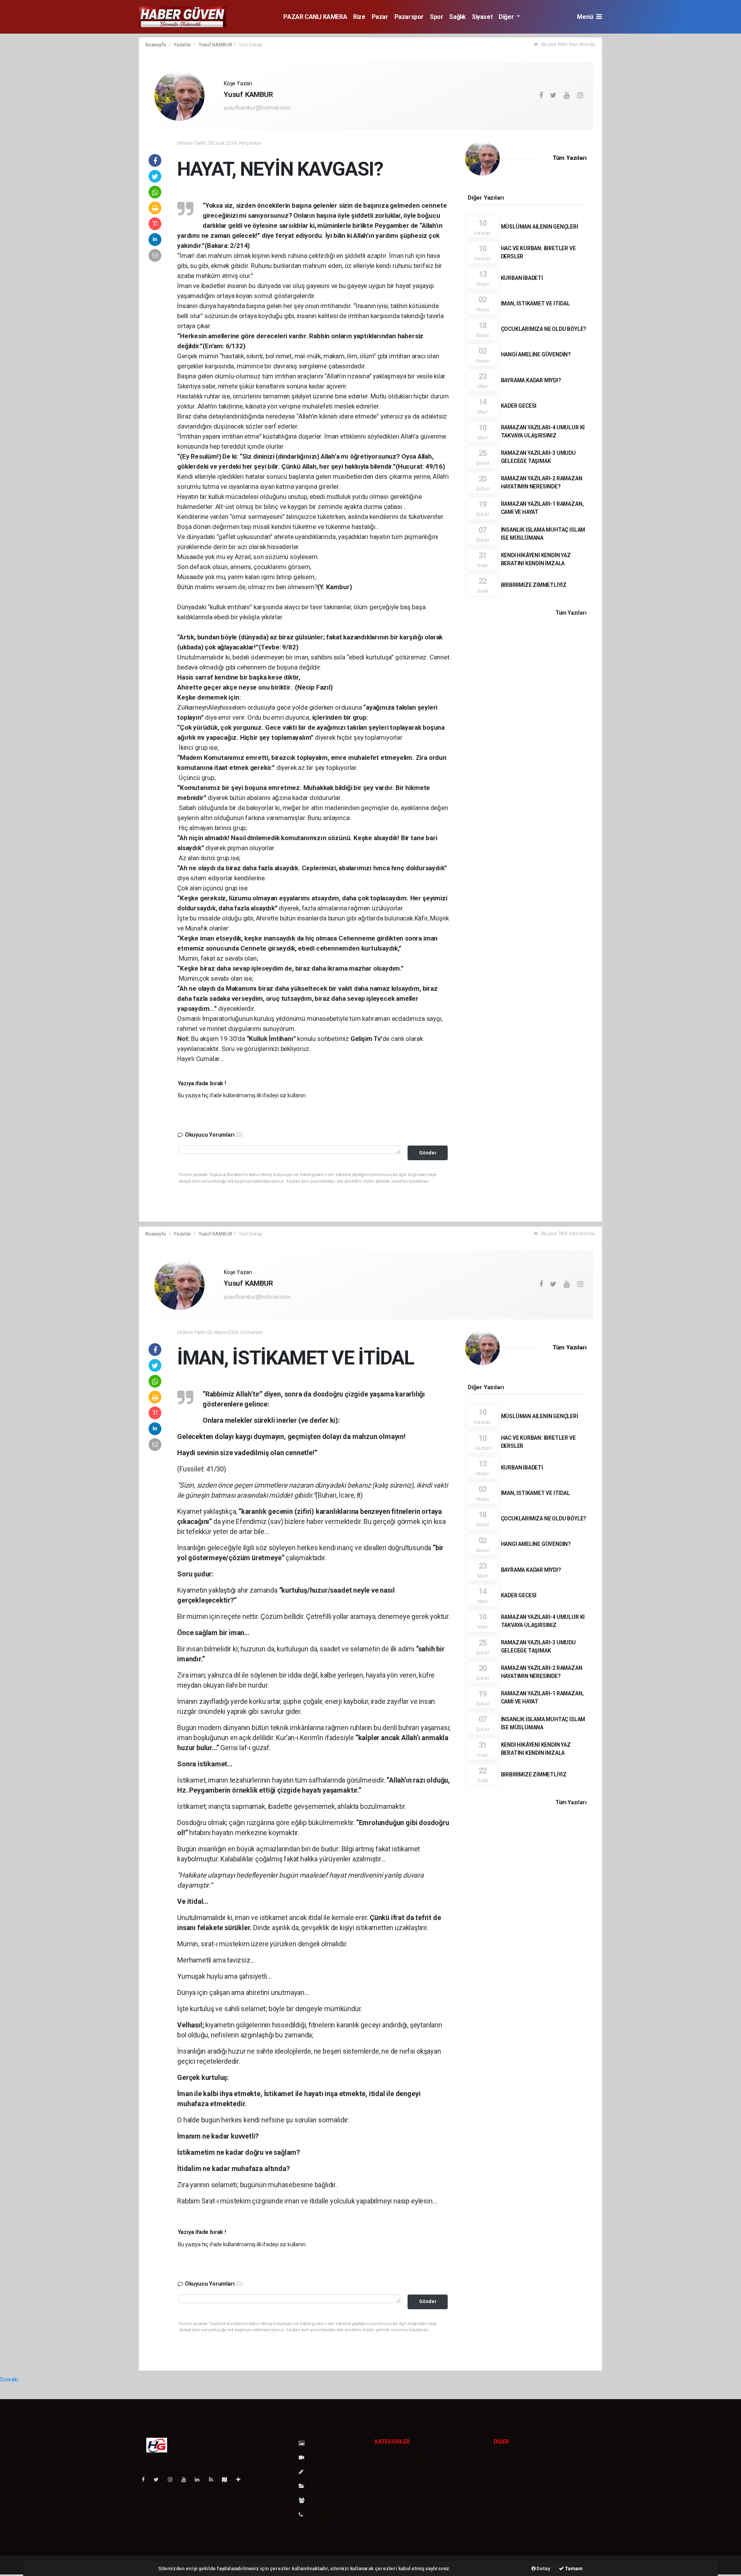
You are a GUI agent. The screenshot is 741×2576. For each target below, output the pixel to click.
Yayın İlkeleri (157, 2515)
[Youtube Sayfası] (187, 2479)
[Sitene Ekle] (241, 2479)
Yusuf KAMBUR (216, 45)
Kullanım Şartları (226, 2506)
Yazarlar (183, 45)
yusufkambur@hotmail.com (257, 108)
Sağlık (458, 17)
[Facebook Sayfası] (146, 2479)
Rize (359, 17)
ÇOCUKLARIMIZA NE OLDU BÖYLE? (544, 329)
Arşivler (318, 2486)
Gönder (428, 1153)
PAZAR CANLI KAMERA (315, 17)
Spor (436, 17)
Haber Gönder (223, 2523)
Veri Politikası (158, 2523)
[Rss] (214, 2479)
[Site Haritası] (228, 2479)
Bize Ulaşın (321, 2515)
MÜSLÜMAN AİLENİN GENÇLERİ (540, 227)
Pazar (380, 17)
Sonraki (9, 2379)
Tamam (573, 2568)
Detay (543, 2568)
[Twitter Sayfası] (159, 2479)
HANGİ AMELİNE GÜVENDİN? (536, 354)
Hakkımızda (157, 2506)
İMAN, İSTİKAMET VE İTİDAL (535, 303)
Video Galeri (324, 2457)
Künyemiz (321, 2500)
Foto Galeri (323, 2443)
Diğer (507, 17)
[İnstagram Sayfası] (173, 2479)
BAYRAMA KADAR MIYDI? (531, 380)
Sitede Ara (508, 2459)
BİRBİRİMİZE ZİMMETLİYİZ (534, 585)
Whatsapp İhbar (225, 2515)
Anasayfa (156, 45)
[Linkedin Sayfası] (200, 2479)
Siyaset (482, 17)
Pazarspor (409, 17)
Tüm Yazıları (570, 158)
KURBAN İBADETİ (522, 278)
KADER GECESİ (519, 406)
